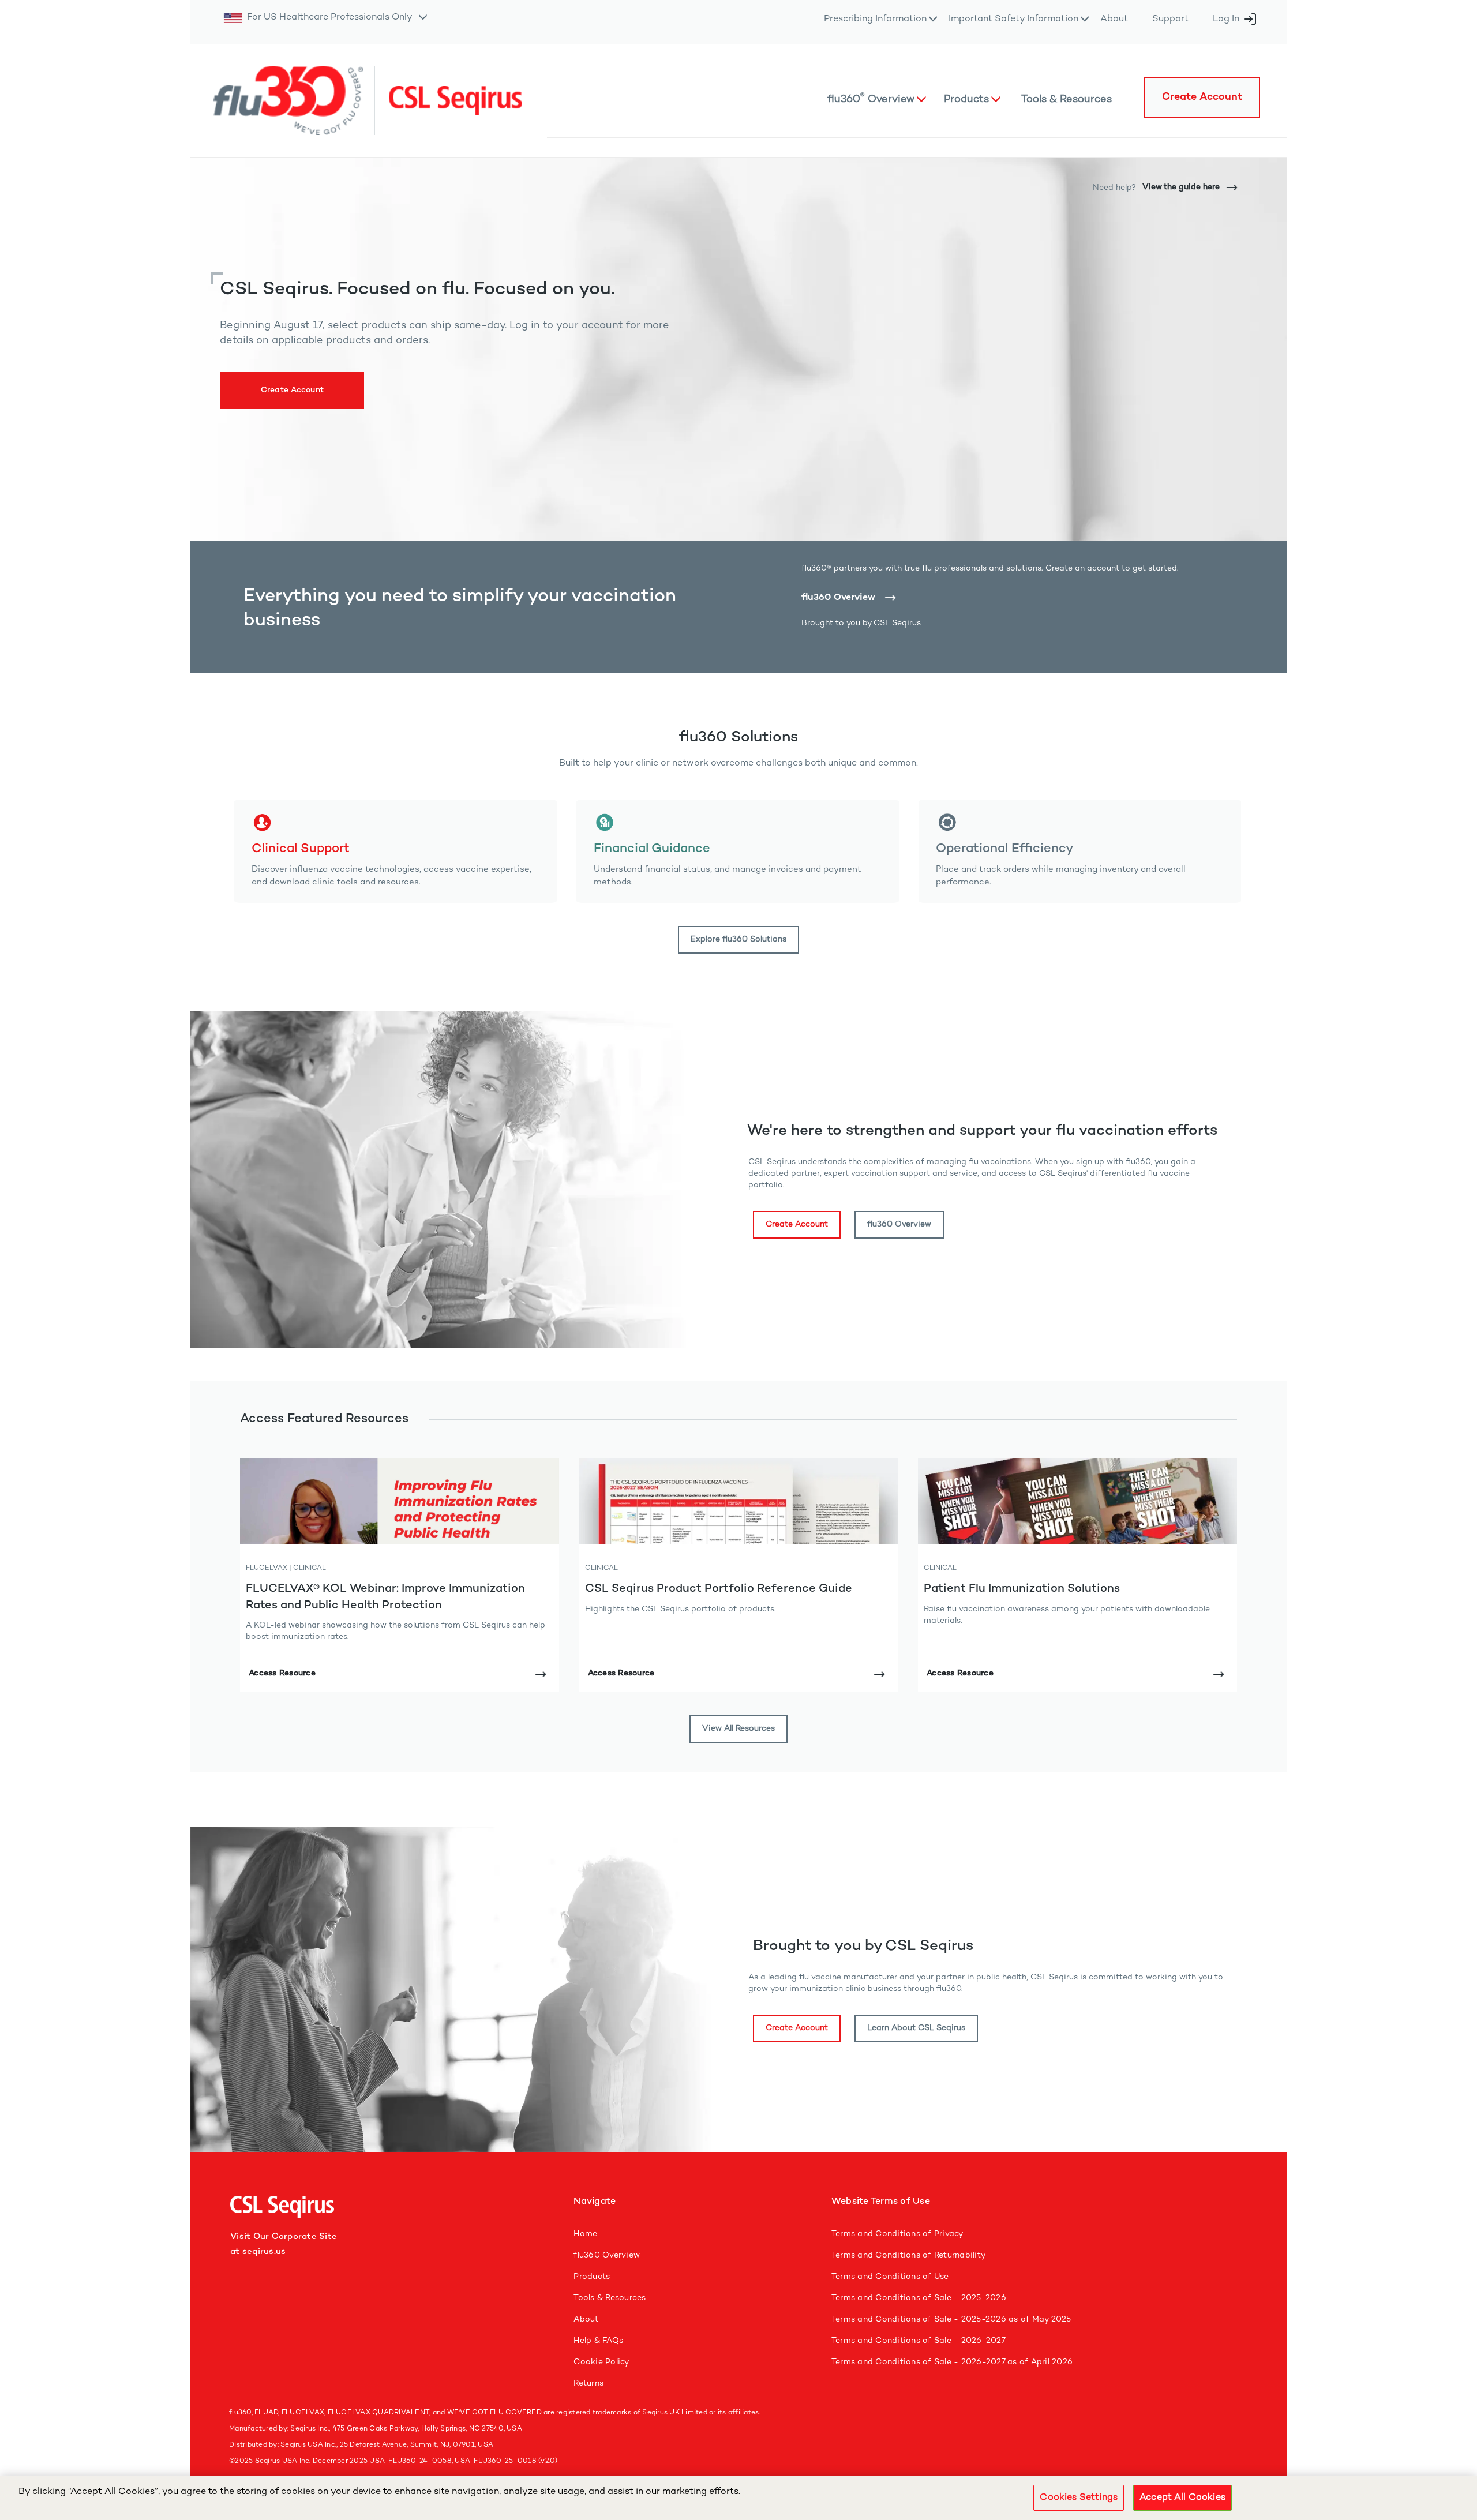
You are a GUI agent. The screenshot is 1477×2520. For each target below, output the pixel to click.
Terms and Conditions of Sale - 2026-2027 (919, 2341)
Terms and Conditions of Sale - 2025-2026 (919, 2298)
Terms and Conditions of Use (890, 2277)
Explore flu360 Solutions (738, 940)
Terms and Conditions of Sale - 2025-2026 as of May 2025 (951, 2320)
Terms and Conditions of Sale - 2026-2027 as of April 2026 (952, 2362)
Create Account (293, 390)
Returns (588, 2384)
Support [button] (1170, 19)
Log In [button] (1226, 19)
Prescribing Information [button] (875, 19)
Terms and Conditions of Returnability (908, 2255)
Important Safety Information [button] (1013, 19)
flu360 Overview (838, 598)
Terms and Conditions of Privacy (897, 2234)
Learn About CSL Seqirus (916, 2028)
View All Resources (738, 1729)
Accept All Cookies (1182, 2498)
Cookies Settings (1079, 2498)
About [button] (1114, 19)
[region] (738, 2498)
